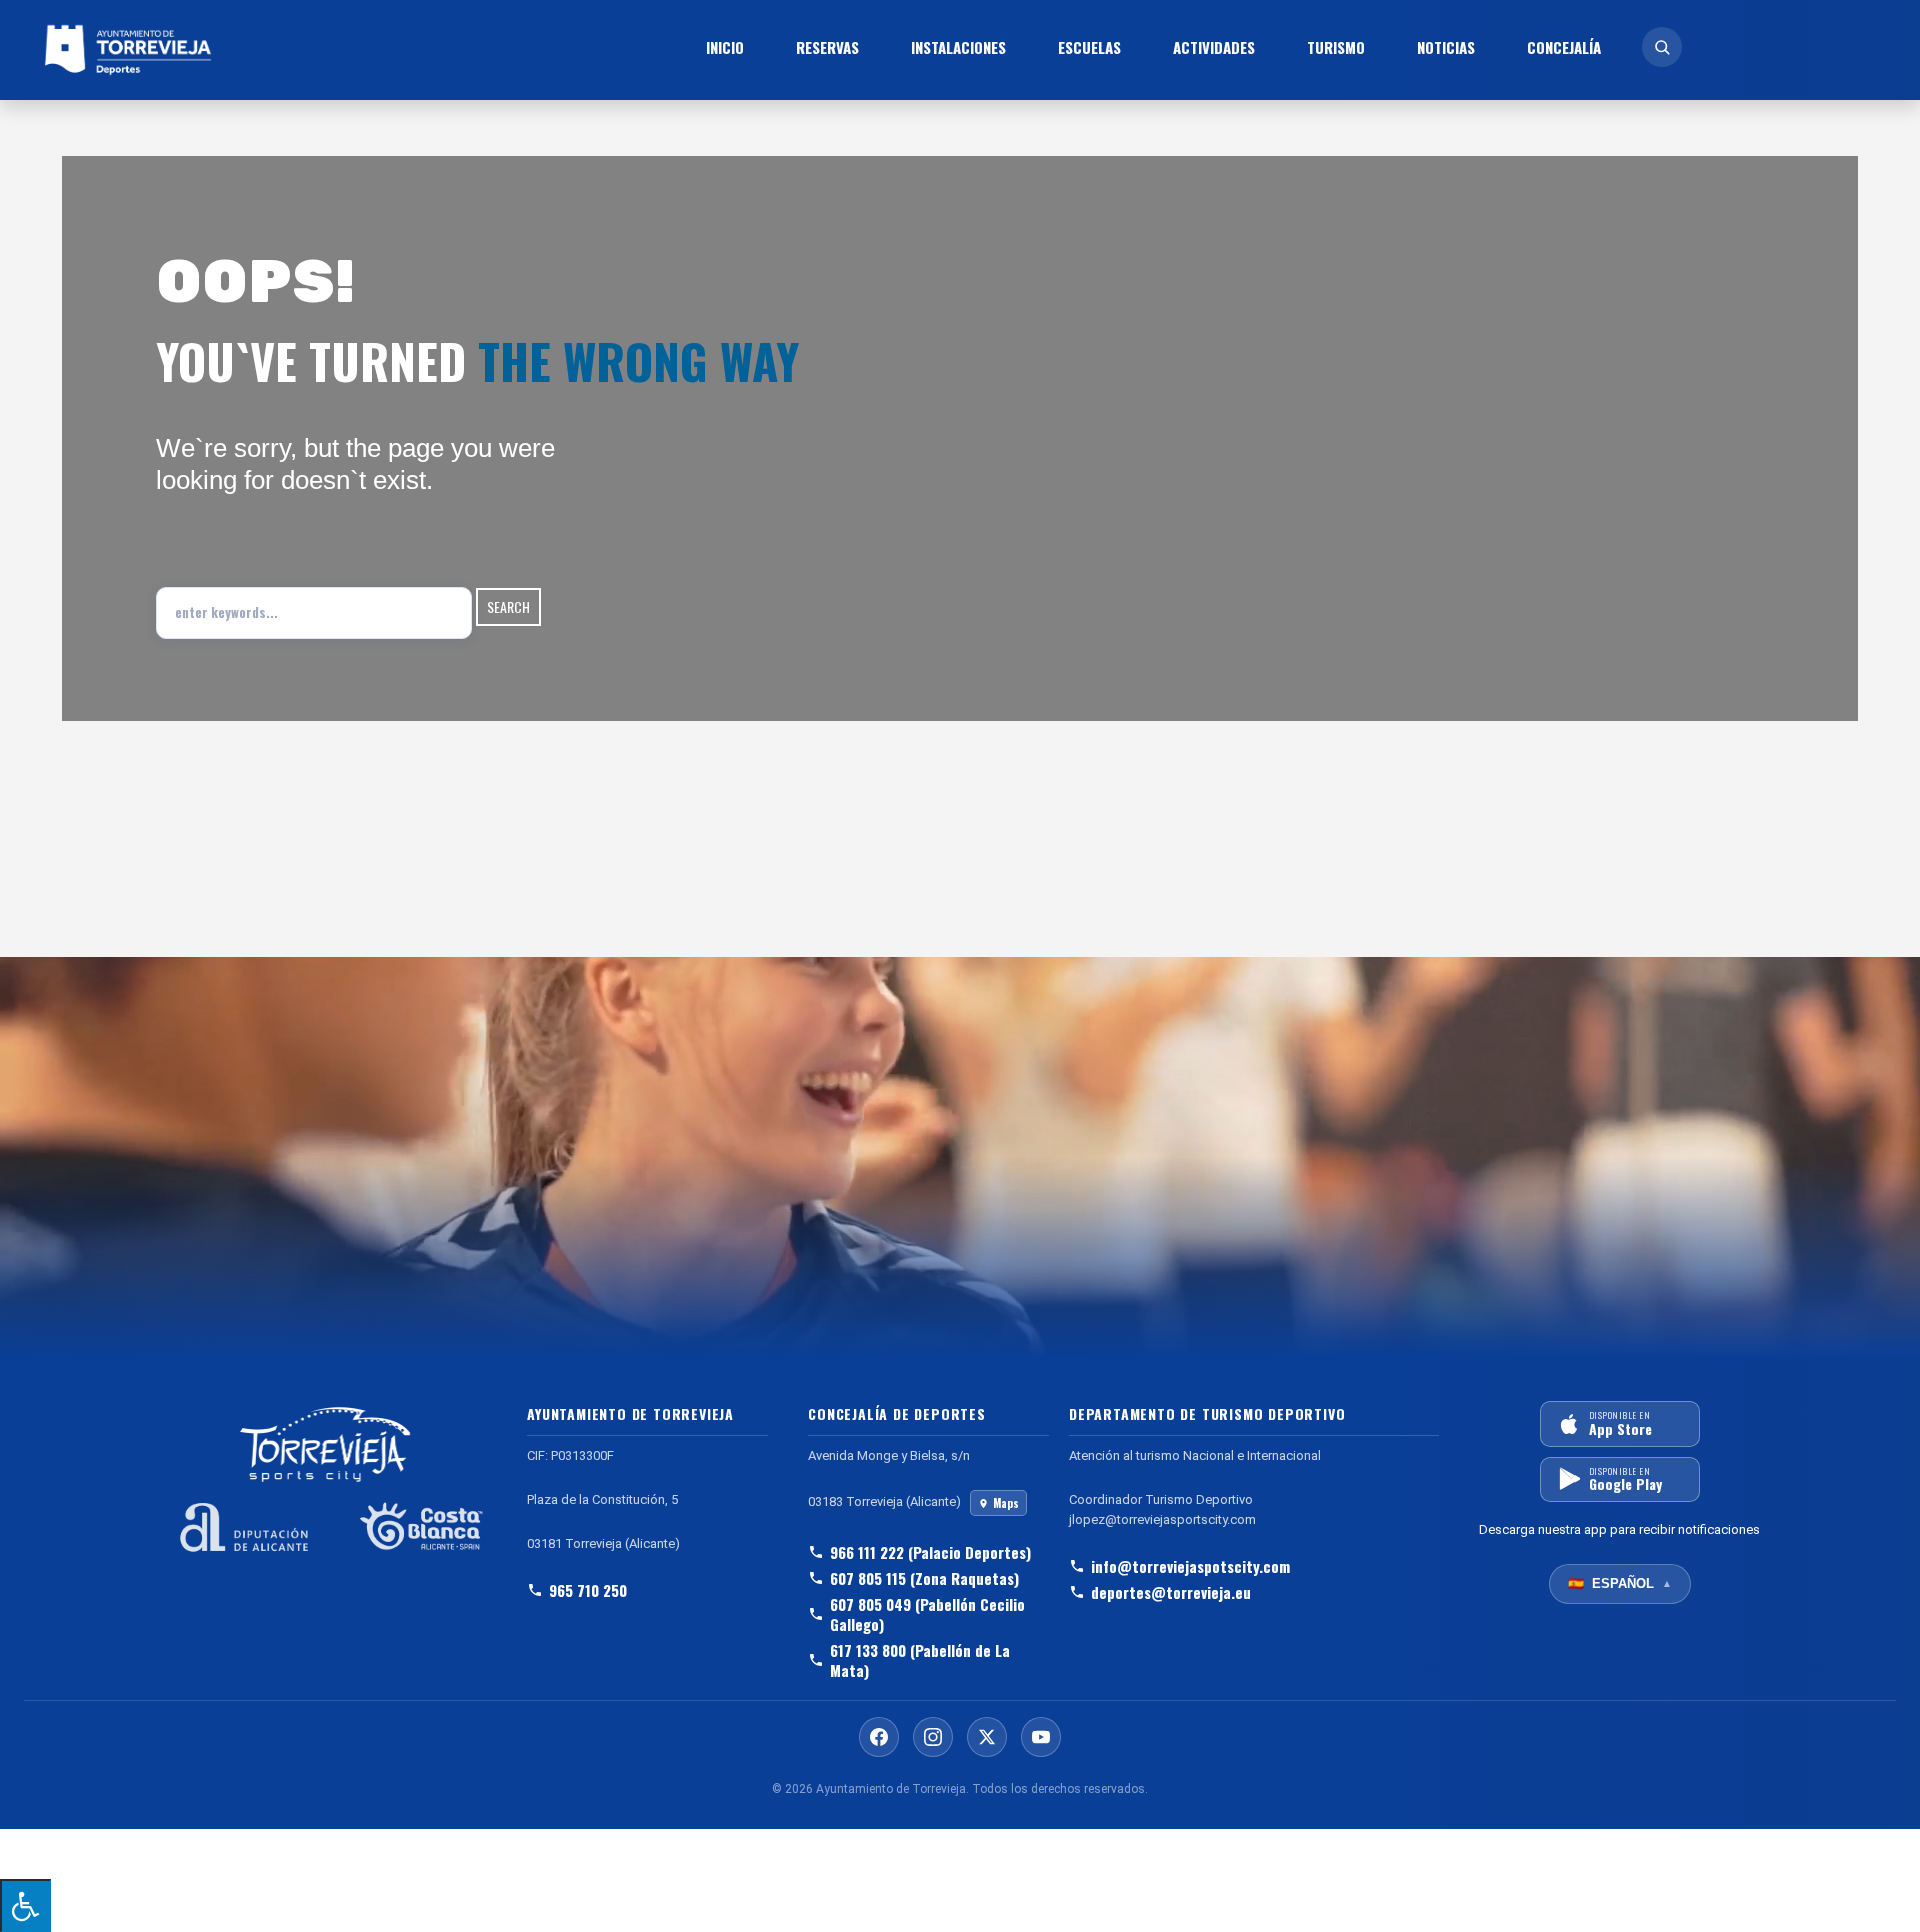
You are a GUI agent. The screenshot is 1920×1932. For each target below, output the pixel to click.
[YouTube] (1041, 1737)
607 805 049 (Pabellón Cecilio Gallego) (927, 1614)
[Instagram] (933, 1737)
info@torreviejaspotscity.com (1190, 1566)
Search (508, 606)
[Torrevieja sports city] (253, 50)
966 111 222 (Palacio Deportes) (930, 1552)
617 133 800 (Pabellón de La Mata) (920, 1660)
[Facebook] (879, 1737)
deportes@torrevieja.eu (1171, 1592)
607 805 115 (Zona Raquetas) (924, 1578)
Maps (1006, 1503)
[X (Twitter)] (987, 1737)
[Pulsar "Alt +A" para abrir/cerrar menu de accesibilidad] (25, 1905)
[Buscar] (1662, 47)
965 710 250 (588, 1590)
